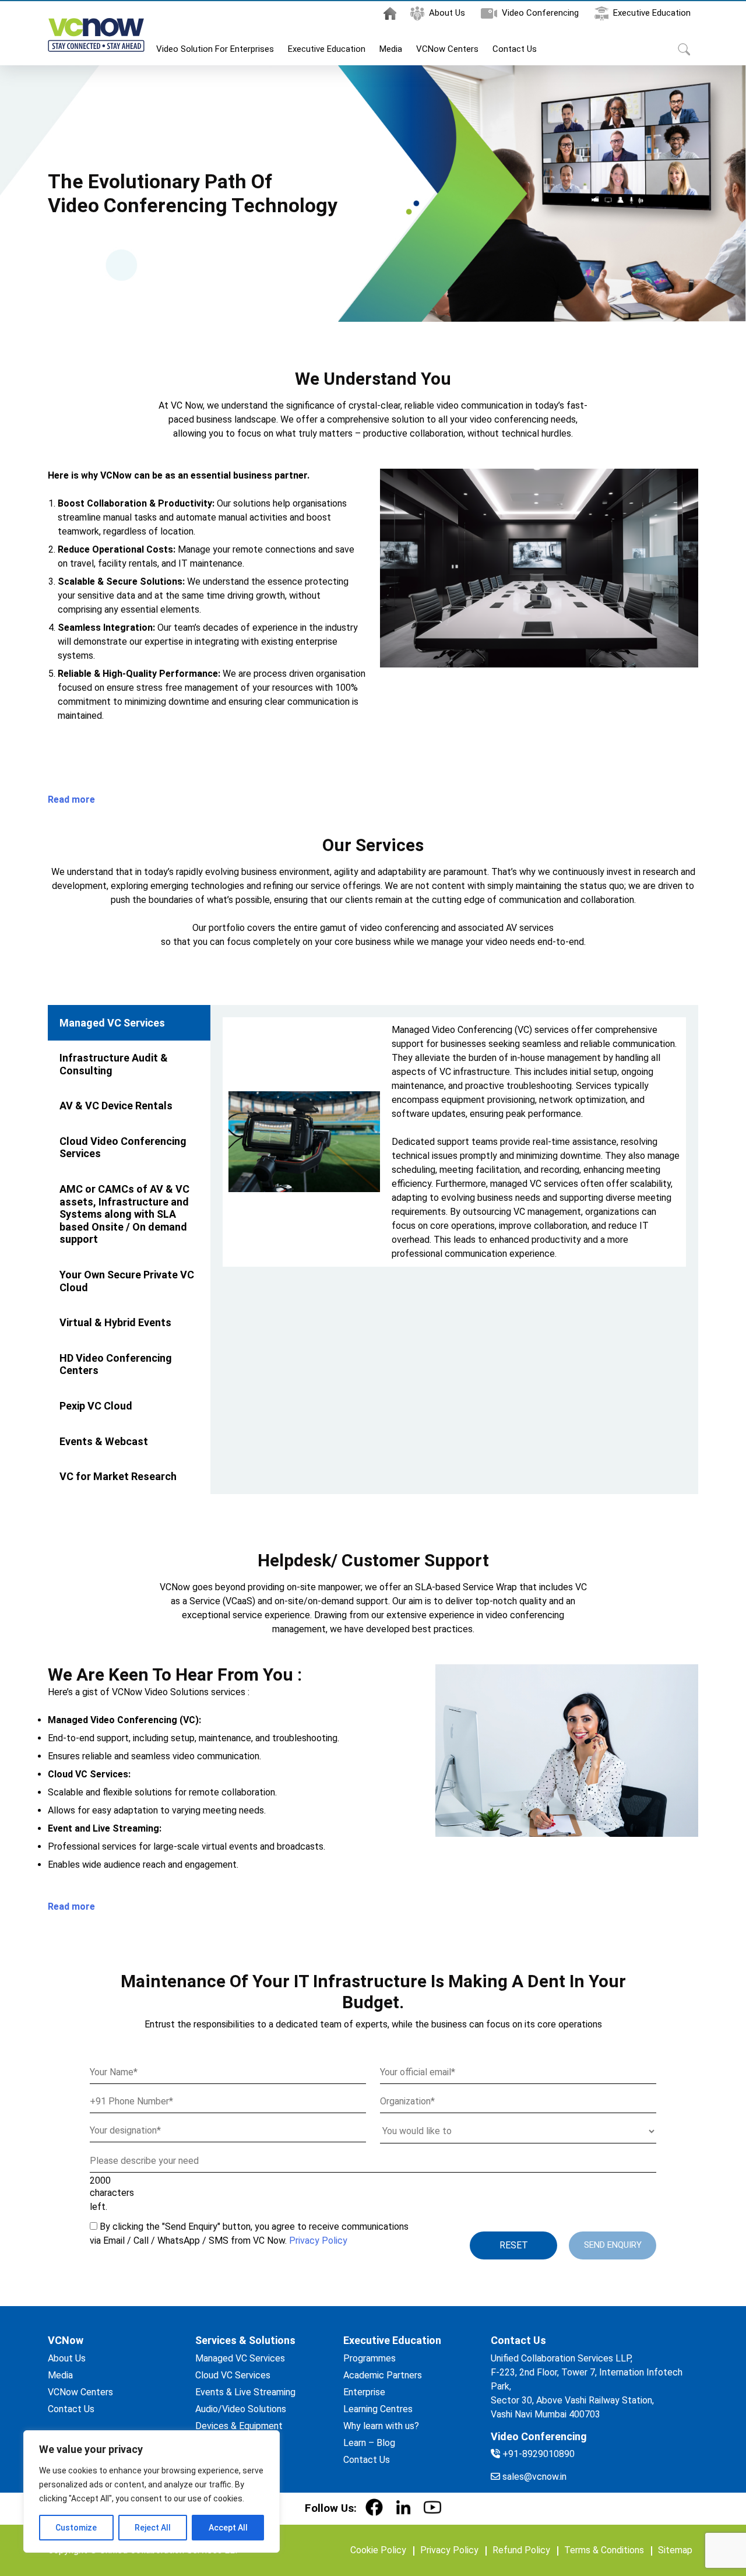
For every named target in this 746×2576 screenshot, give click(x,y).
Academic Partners (383, 2375)
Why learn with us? (381, 2426)
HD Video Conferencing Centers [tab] (116, 1364)
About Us (447, 13)
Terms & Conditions (604, 2550)
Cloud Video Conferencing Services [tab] (123, 1148)
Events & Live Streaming (245, 2392)
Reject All (153, 2528)
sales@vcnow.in (534, 2477)
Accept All (228, 2528)
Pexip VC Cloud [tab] (96, 1406)
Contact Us (515, 49)
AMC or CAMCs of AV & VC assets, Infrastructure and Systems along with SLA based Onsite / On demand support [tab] (124, 1214)
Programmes (370, 2358)
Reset (514, 2245)
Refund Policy (521, 2550)
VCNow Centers (447, 49)
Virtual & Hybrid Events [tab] (115, 1322)
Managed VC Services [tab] (112, 1023)
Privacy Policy (318, 2241)
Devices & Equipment (239, 2426)
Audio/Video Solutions (241, 2409)
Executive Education (652, 13)
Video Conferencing (540, 13)
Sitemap (675, 2550)
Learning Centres (378, 2409)
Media (391, 49)
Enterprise (364, 2392)
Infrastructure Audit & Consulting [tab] (114, 1064)
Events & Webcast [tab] (104, 1441)
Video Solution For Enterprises (215, 49)
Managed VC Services (240, 2358)
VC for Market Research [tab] (118, 1476)
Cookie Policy (378, 2550)
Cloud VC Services (233, 2375)
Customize (76, 2528)
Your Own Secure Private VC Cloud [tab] (127, 1281)
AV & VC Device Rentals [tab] (116, 1106)
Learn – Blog (369, 2443)
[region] (152, 2491)
